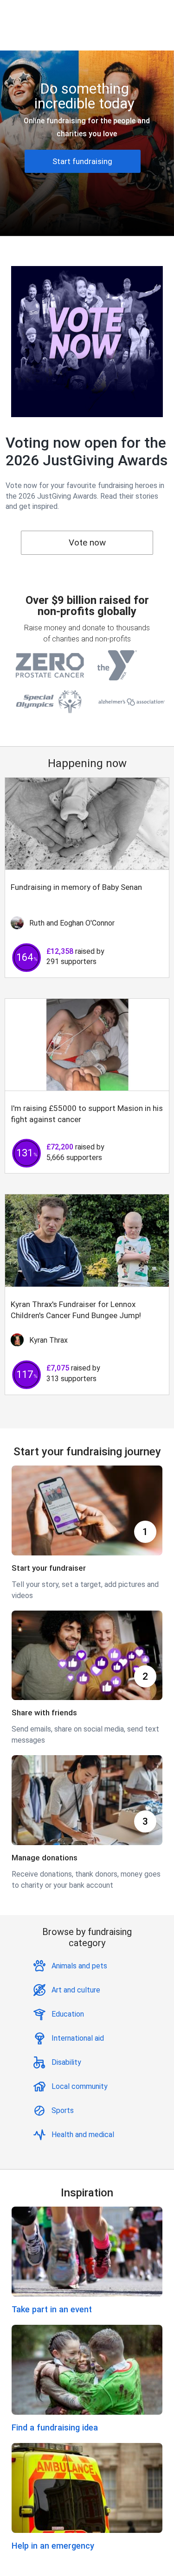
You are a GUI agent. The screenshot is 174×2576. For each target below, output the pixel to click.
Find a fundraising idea (55, 2427)
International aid (78, 2038)
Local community (80, 2086)
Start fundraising (82, 161)
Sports (63, 2110)
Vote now (87, 542)
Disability (66, 2062)
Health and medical (83, 2135)
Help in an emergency (53, 2546)
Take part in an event (52, 2309)
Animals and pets (79, 1966)
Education (68, 2014)
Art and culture (76, 1990)
